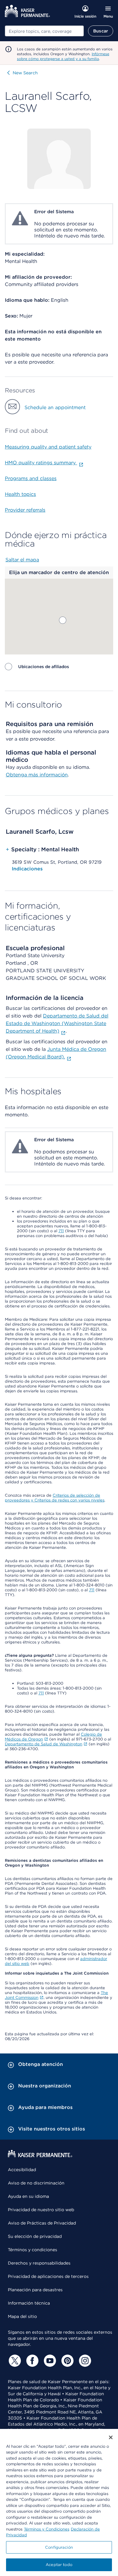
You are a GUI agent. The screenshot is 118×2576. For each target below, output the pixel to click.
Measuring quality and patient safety (48, 447)
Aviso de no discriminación (36, 2183)
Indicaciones (27, 869)
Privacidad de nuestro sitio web (41, 2210)
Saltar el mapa (22, 560)
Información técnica (29, 2303)
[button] (63, 620)
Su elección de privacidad (35, 2236)
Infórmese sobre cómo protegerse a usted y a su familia (63, 56)
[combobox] (44, 31)
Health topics (20, 494)
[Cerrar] (111, 2437)
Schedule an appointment (55, 407)
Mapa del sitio (22, 2316)
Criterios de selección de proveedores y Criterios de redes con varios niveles (55, 1498)
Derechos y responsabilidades (39, 2263)
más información (48, 775)
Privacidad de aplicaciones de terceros (48, 2276)
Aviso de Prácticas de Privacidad (42, 2223)
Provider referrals (25, 510)
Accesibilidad (22, 2170)
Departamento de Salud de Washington (44, 1744)
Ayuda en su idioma (28, 2196)
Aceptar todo (59, 2565)
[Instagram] (84, 2361)
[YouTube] (49, 2361)
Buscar (101, 31)
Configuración (59, 2547)
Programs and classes (31, 478)
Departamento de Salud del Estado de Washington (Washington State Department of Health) (57, 1023)
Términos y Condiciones (47, 2529)
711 (61, 1231)
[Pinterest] (67, 2361)
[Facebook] (31, 2361)
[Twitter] (14, 2361)
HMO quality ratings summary (41, 463)
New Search (25, 73)
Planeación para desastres (35, 2290)
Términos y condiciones (33, 2250)
